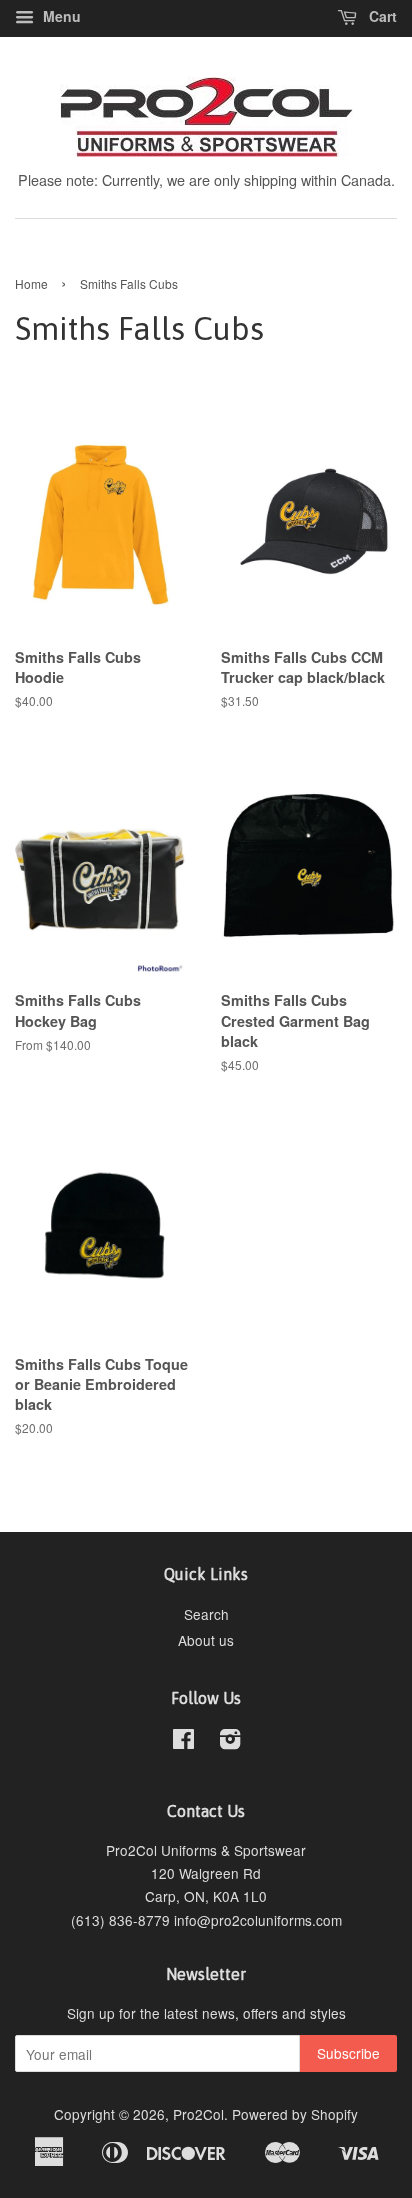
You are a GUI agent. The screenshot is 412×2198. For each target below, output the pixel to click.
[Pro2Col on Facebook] (183, 1742)
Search (206, 1614)
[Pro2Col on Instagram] (230, 1742)
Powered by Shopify (295, 2114)
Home (31, 283)
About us (206, 1640)
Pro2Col (198, 2114)
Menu (60, 16)
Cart (381, 16)
